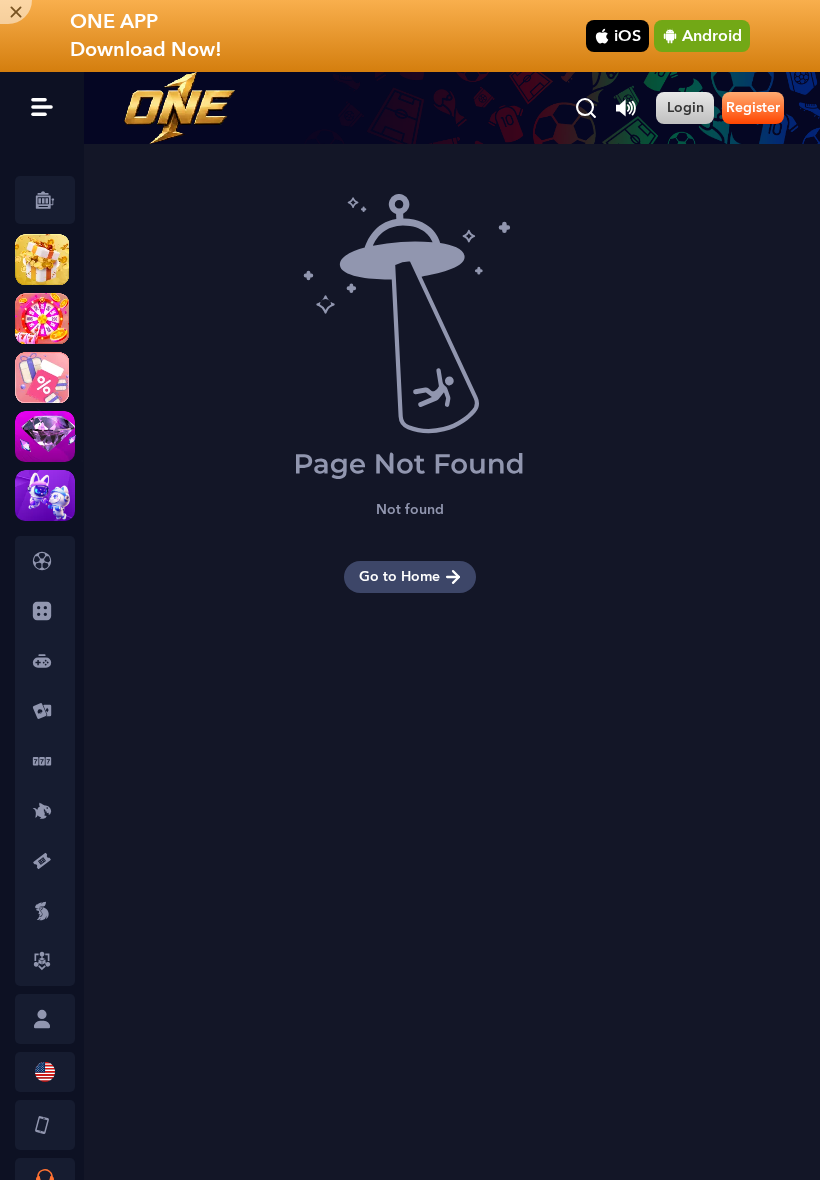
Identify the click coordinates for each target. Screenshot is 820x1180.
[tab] (45, 561)
